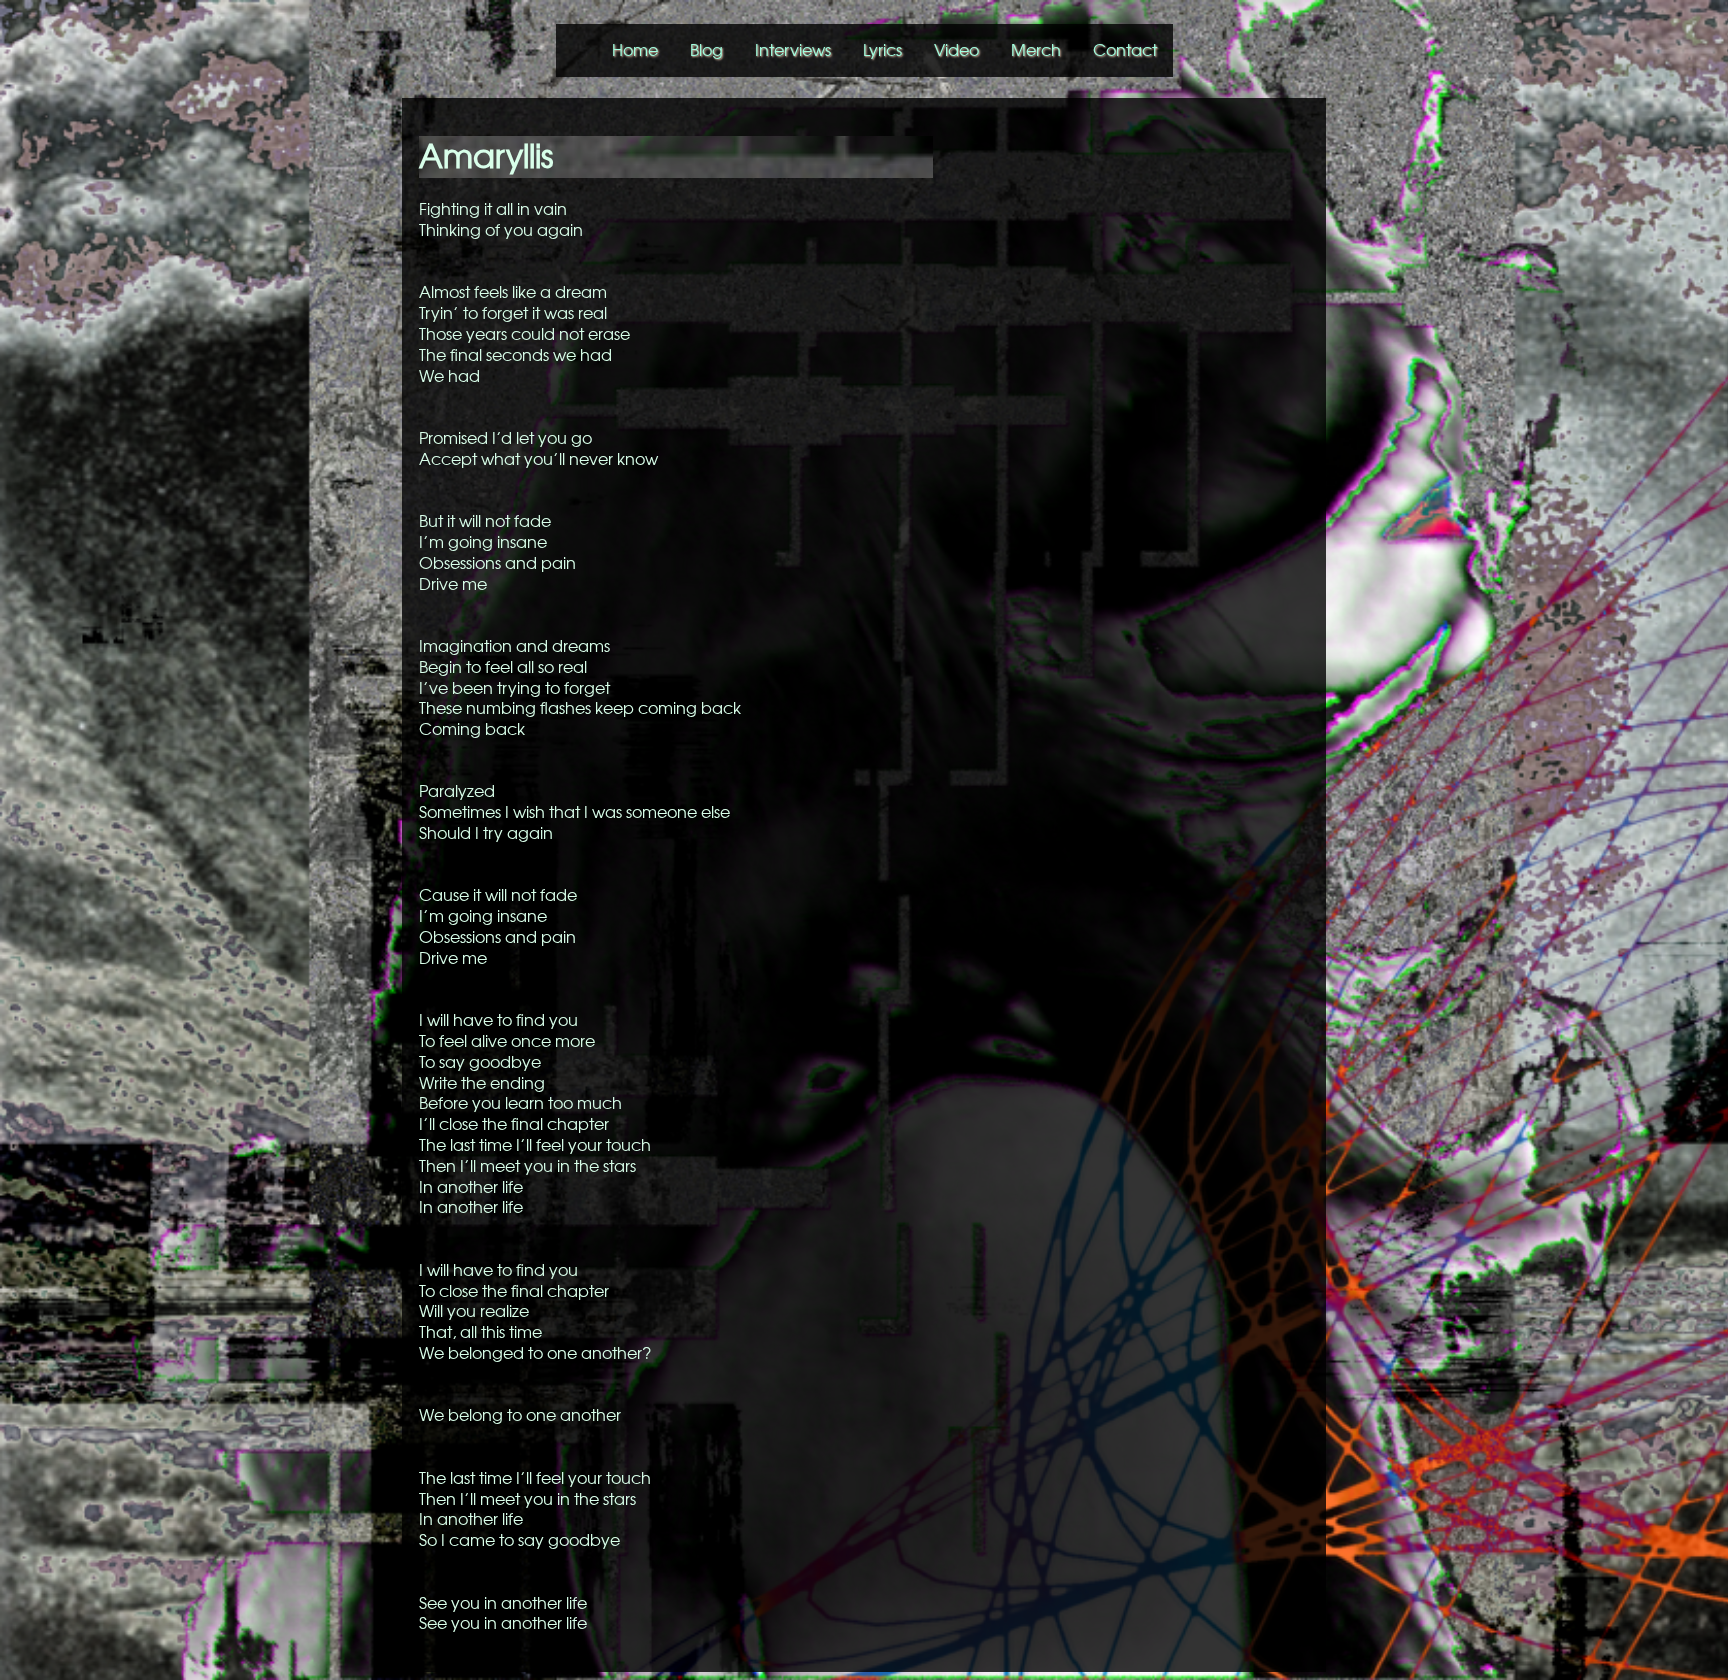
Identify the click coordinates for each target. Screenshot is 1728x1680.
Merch (1036, 50)
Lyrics (882, 50)
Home (635, 50)
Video (956, 50)
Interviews (793, 50)
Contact (1125, 50)
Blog (706, 50)
